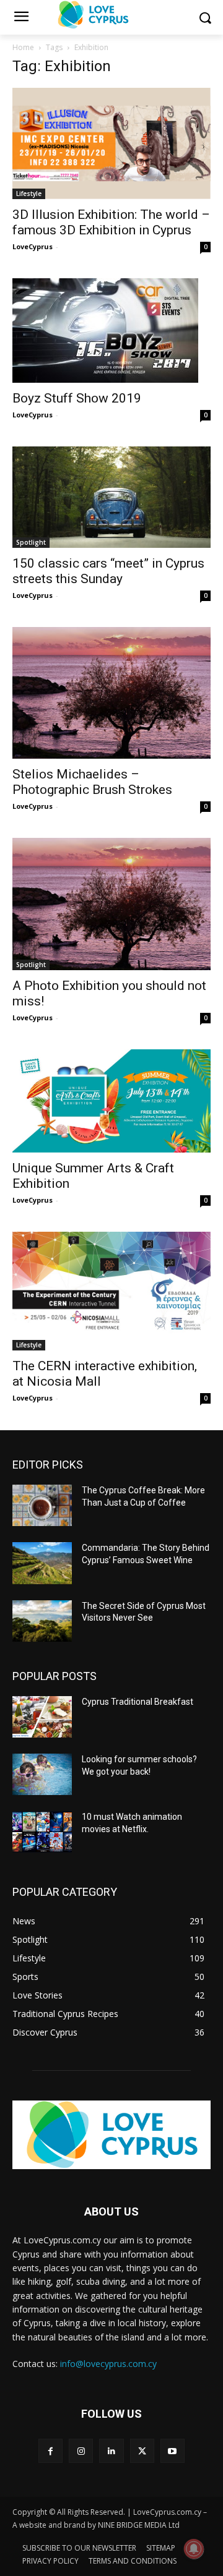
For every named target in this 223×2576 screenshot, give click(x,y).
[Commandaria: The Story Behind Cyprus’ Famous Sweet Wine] (42, 1563)
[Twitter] (142, 2451)
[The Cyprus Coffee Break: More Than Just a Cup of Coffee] (42, 1505)
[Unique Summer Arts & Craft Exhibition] (111, 1101)
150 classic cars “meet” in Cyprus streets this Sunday (108, 571)
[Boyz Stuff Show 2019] (111, 331)
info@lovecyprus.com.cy (108, 2364)
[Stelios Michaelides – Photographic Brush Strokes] (111, 693)
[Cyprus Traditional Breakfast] (42, 1717)
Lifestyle (29, 194)
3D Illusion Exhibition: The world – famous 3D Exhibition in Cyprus (111, 222)
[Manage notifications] (194, 2549)
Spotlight (31, 542)
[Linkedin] (111, 2451)
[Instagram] (81, 2451)
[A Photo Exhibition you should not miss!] (111, 904)
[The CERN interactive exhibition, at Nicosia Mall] (111, 1291)
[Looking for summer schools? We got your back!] (42, 1774)
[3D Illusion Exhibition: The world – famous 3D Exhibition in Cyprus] (111, 143)
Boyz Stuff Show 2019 (77, 398)
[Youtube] (173, 2451)
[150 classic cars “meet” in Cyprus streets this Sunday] (111, 497)
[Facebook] (50, 2451)
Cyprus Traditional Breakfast (138, 1702)
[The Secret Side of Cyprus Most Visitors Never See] (42, 1621)
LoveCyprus (33, 246)
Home (23, 47)
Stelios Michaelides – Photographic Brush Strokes (92, 782)
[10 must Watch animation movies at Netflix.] (42, 1832)
